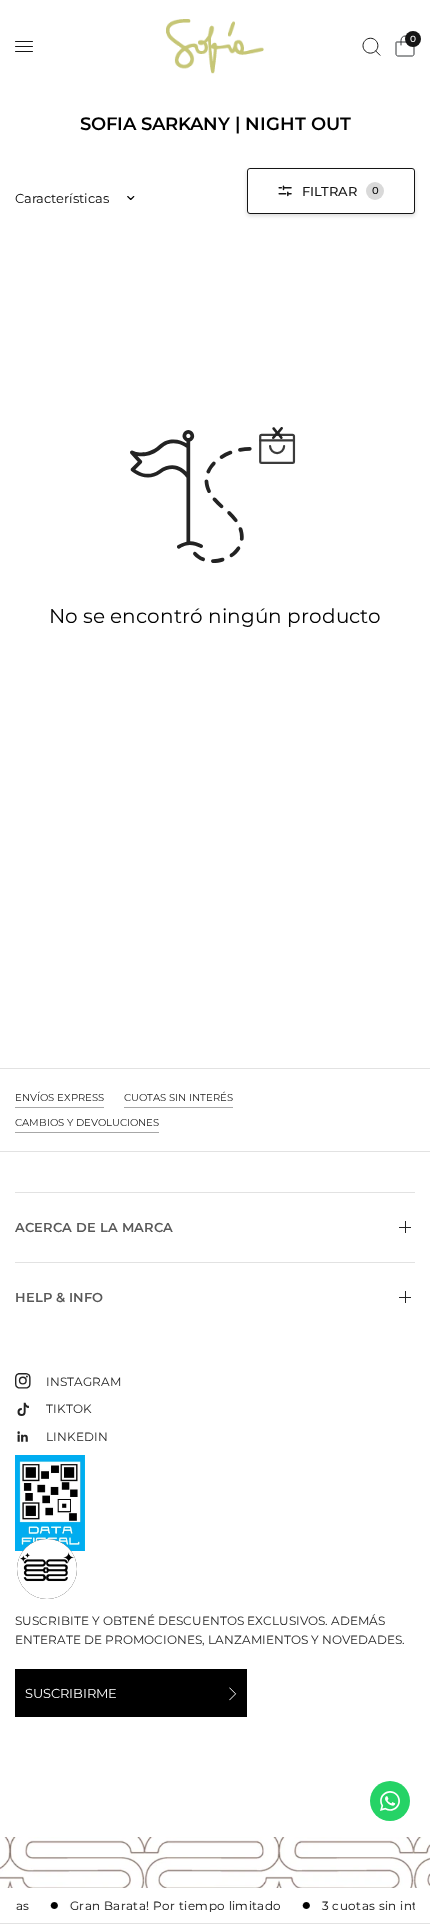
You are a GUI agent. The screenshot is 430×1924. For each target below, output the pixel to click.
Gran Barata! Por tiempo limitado (170, 1906)
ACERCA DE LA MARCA (94, 1227)
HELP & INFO (59, 1297)
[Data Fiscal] (50, 1511)
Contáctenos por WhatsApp (390, 1801)
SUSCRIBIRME (71, 1693)
